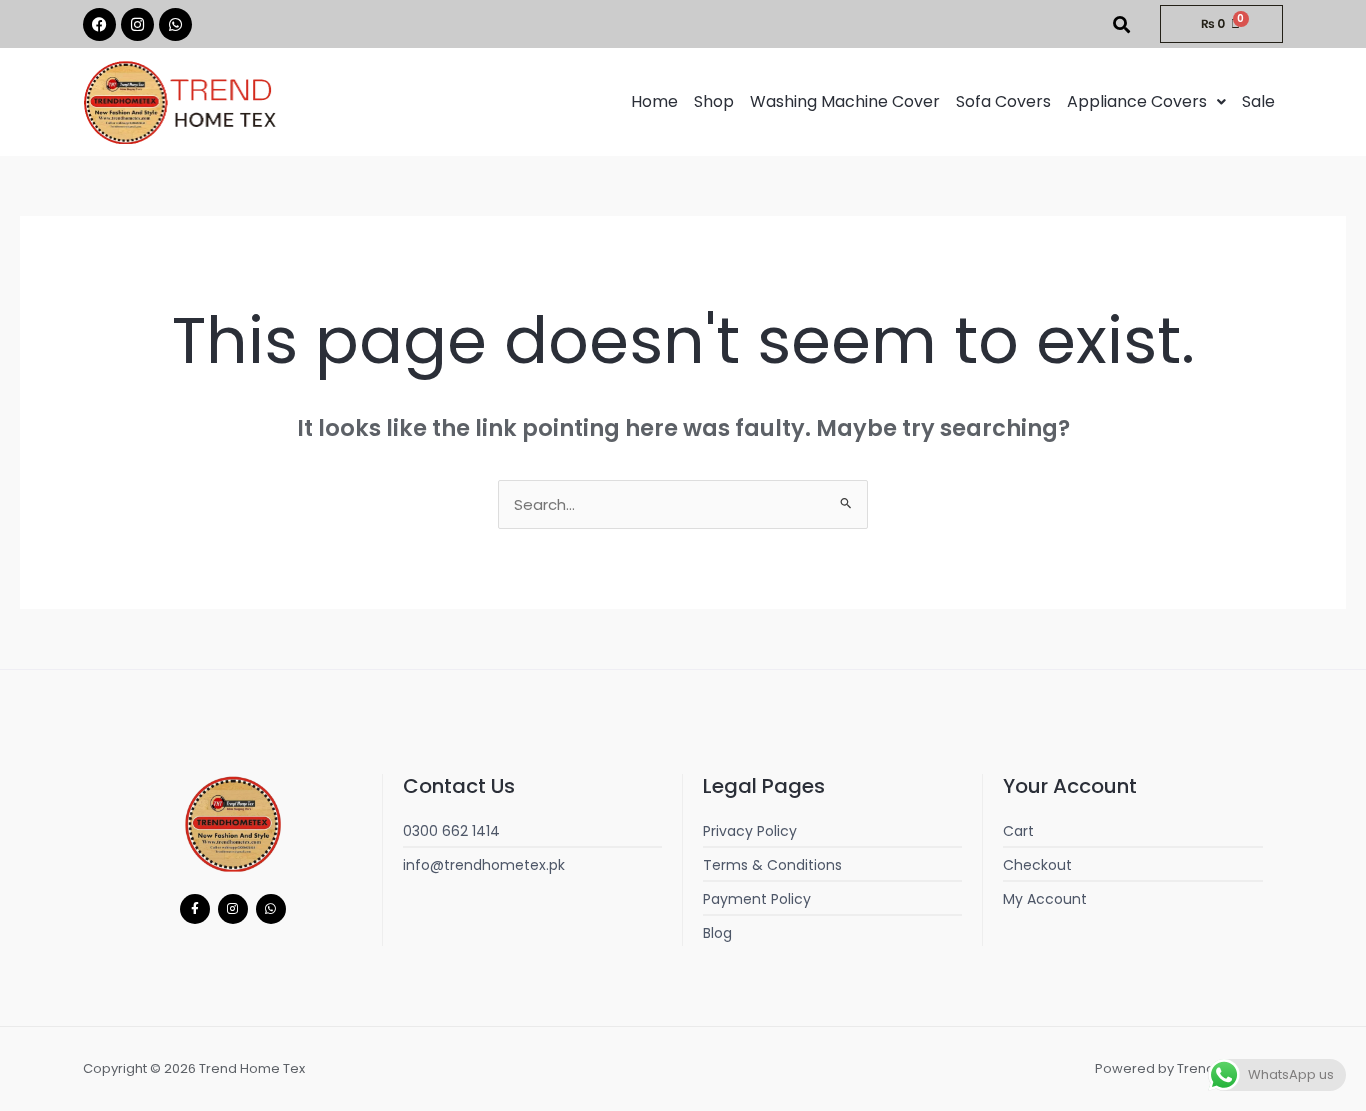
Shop (714, 101)
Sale (1258, 101)
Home (654, 101)
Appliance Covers (1137, 101)
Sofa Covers (1003, 101)
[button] (1146, 102)
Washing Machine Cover (845, 101)
